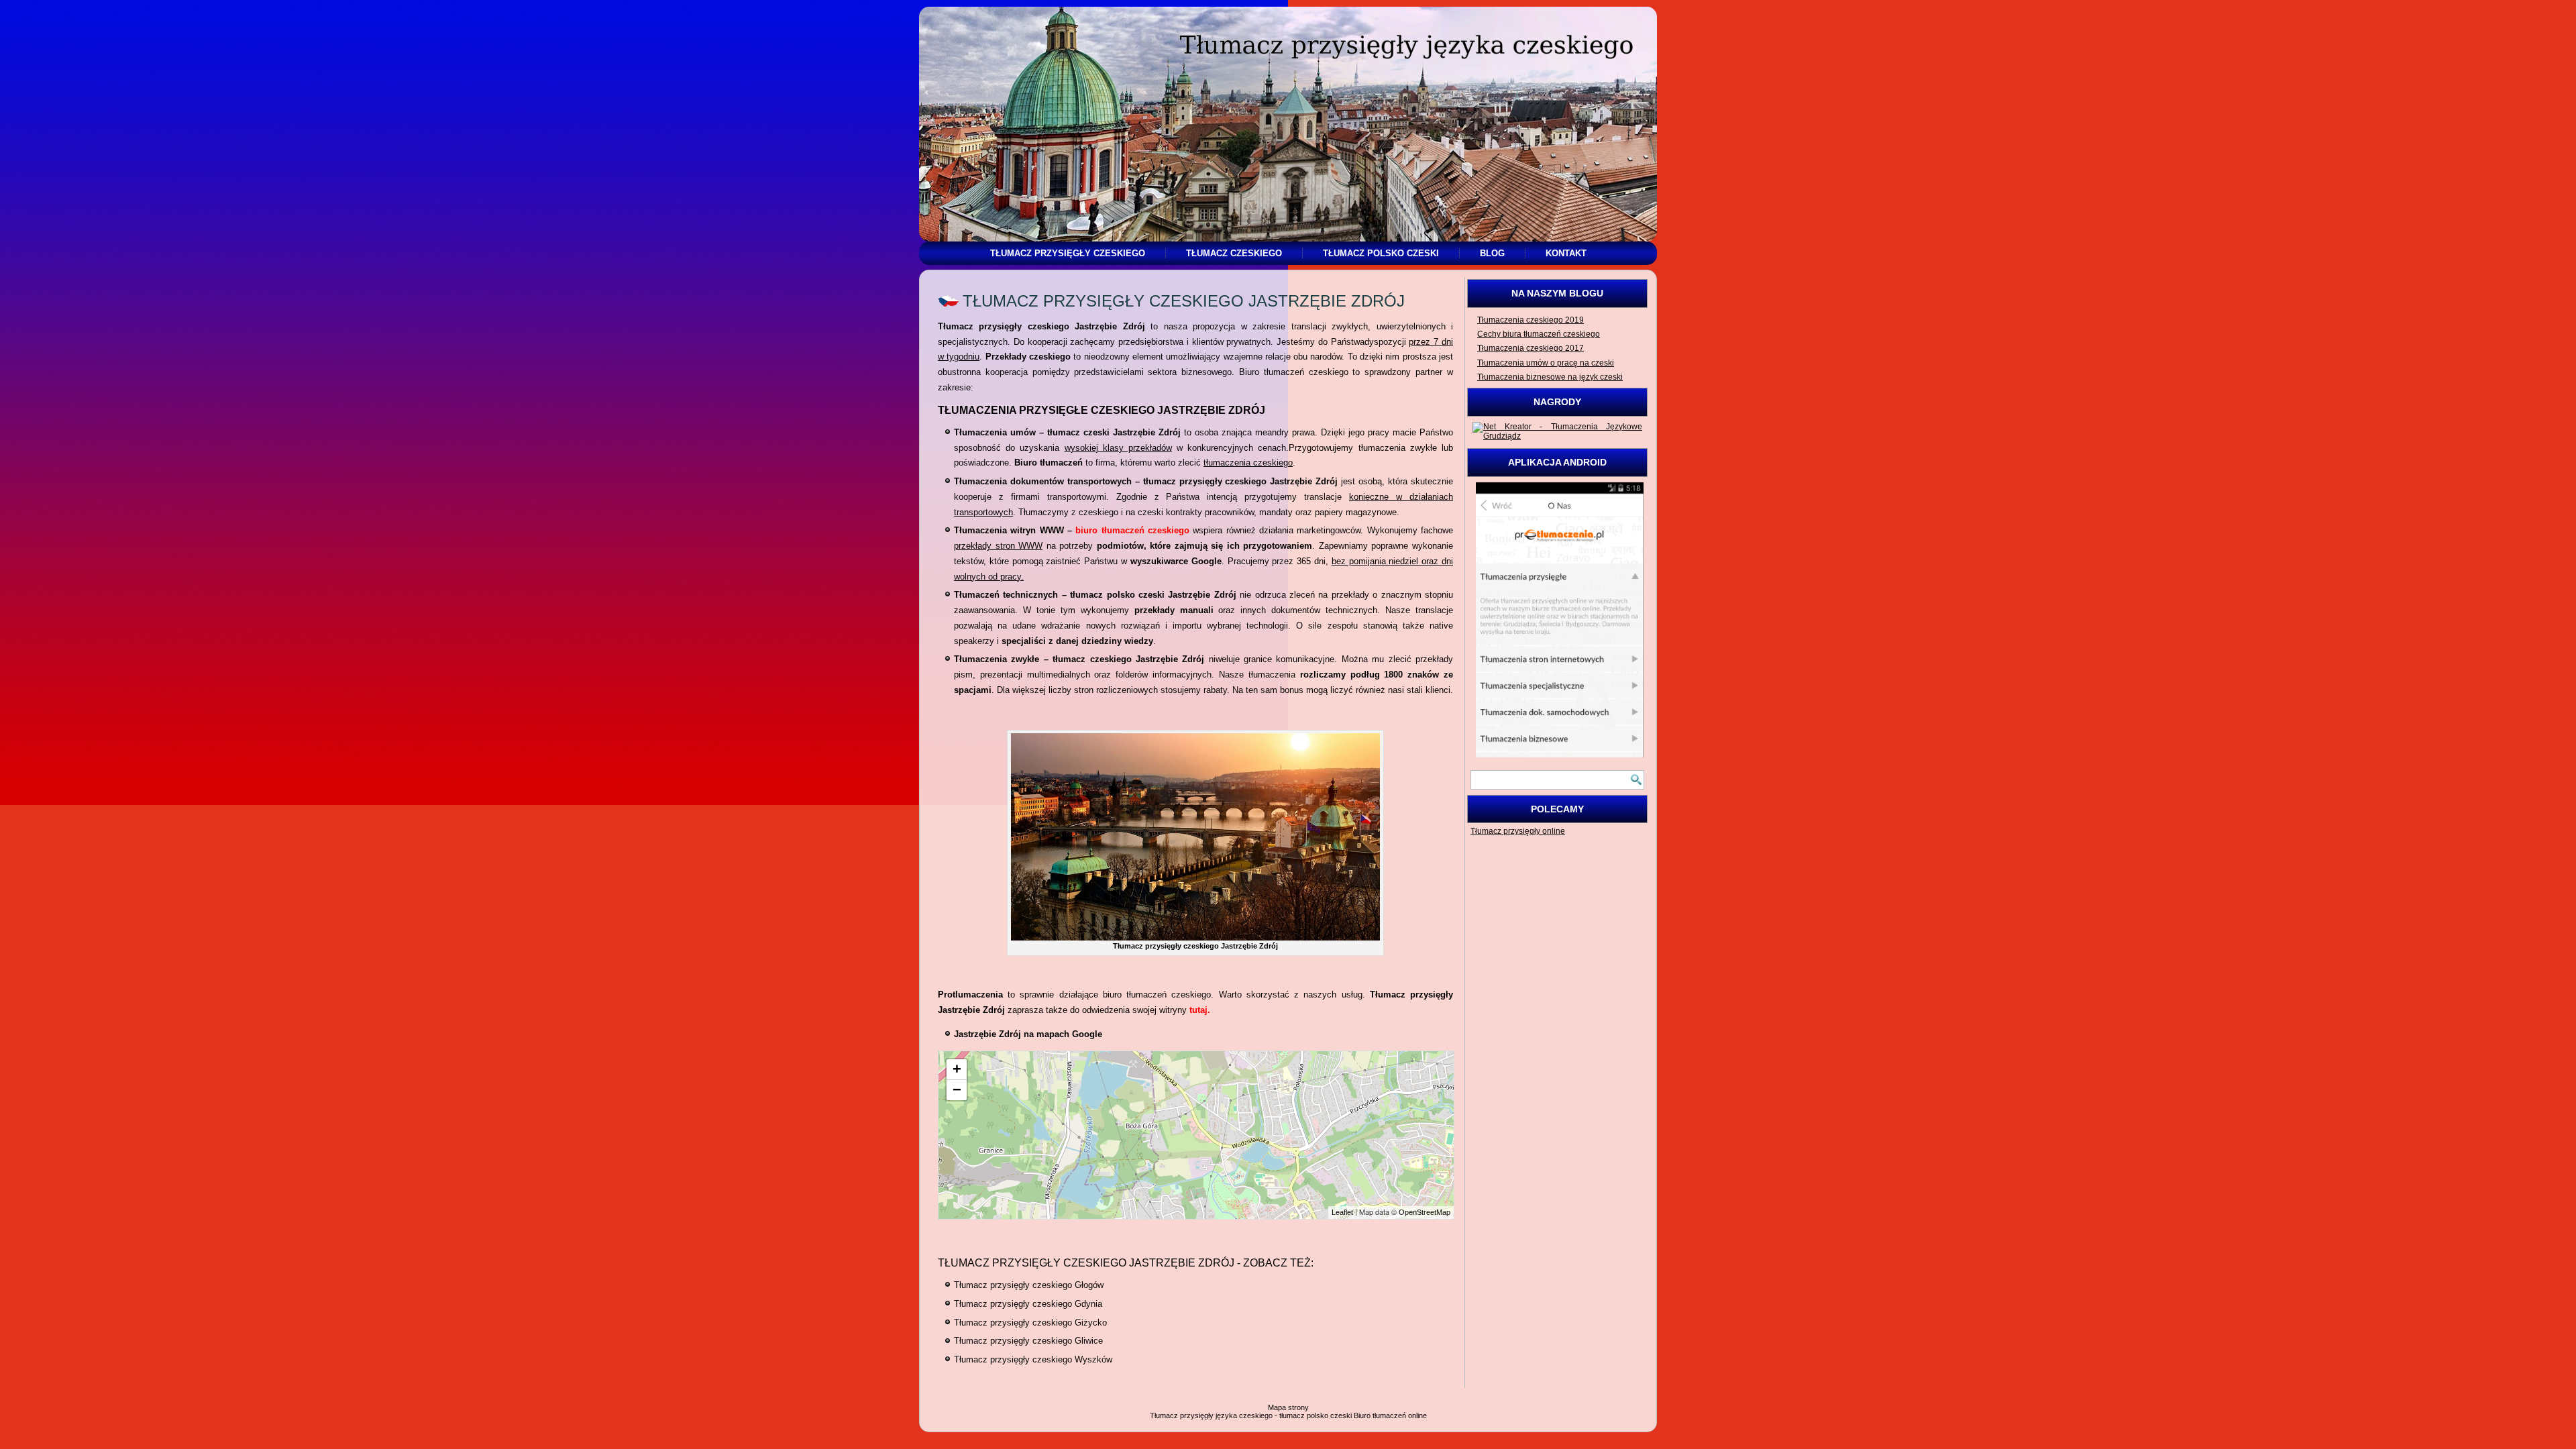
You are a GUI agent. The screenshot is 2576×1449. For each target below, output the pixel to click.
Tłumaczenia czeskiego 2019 (1531, 320)
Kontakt (1566, 253)
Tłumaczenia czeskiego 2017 (1531, 348)
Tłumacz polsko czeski (1381, 253)
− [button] (957, 1090)
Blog (1492, 253)
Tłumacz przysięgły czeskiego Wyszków (1033, 1359)
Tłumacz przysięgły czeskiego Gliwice (1028, 1341)
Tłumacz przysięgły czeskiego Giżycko (1030, 1323)
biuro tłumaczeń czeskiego (1132, 530)
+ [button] (957, 1069)
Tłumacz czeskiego (1234, 253)
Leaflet (1342, 1212)
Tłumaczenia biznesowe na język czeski (1550, 377)
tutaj (1198, 1010)
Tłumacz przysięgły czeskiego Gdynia (1028, 1304)
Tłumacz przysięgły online (1518, 831)
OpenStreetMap (1425, 1212)
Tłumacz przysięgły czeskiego (1068, 253)
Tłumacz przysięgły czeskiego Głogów (1029, 1285)
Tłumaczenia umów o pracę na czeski (1546, 363)
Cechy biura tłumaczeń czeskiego (1539, 334)
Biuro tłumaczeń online (1390, 1415)
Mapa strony (1288, 1407)
